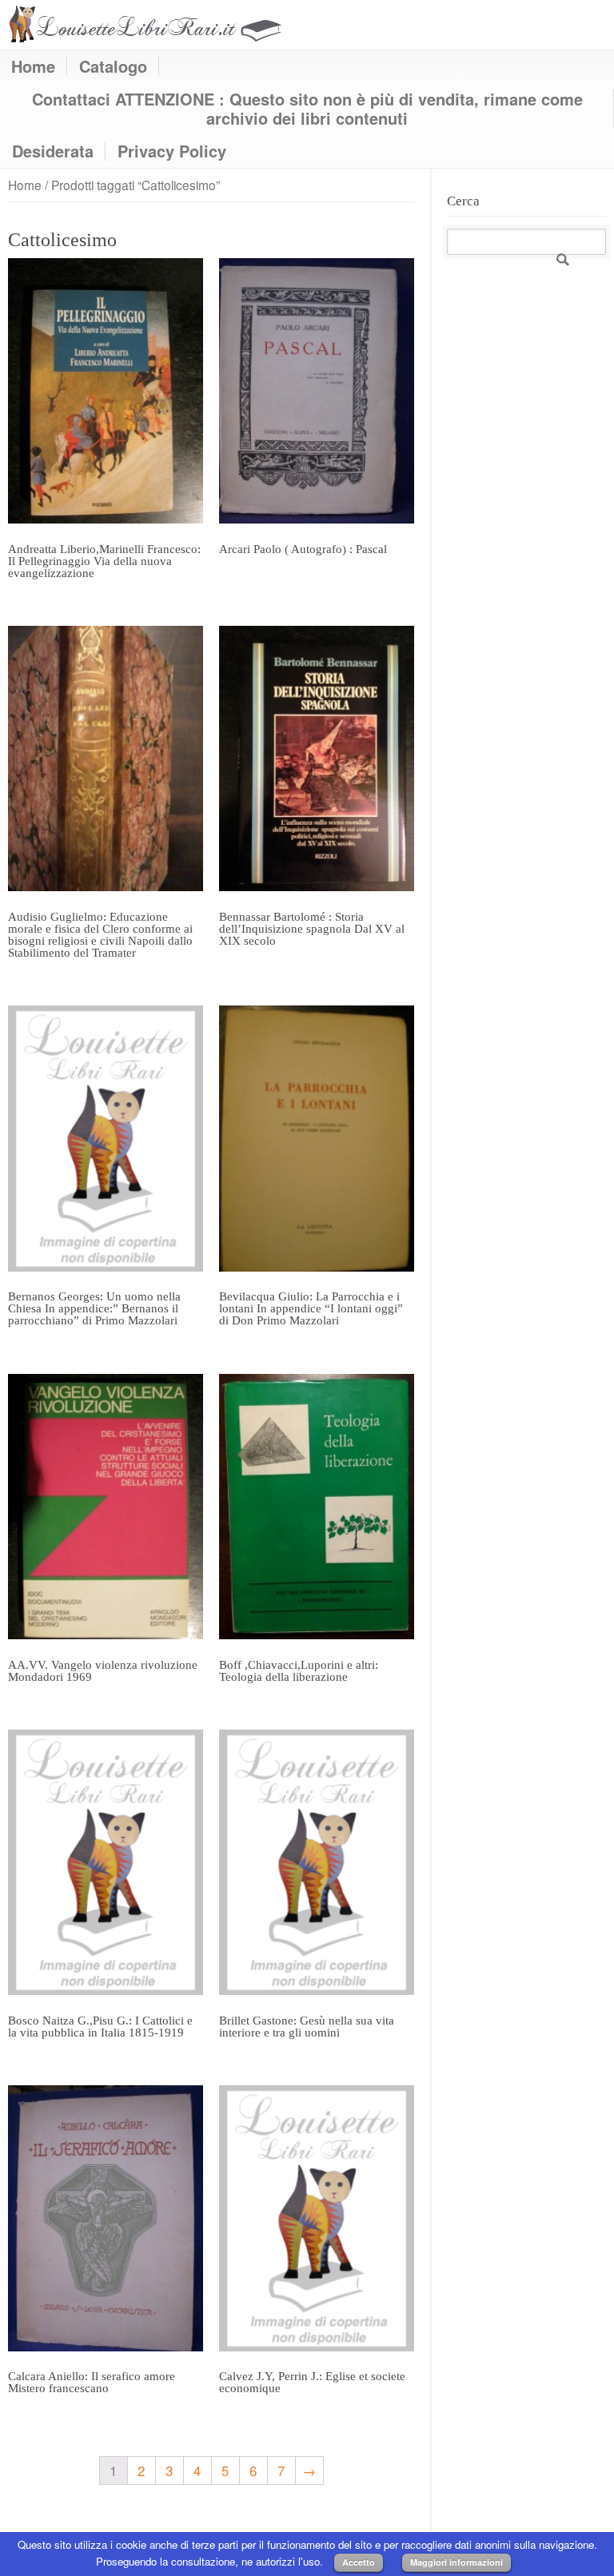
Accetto (359, 2562)
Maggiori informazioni (457, 2562)
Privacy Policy (172, 151)
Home (33, 66)
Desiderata (53, 151)
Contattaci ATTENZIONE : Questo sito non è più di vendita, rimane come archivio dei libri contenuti (307, 109)
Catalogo (113, 66)
